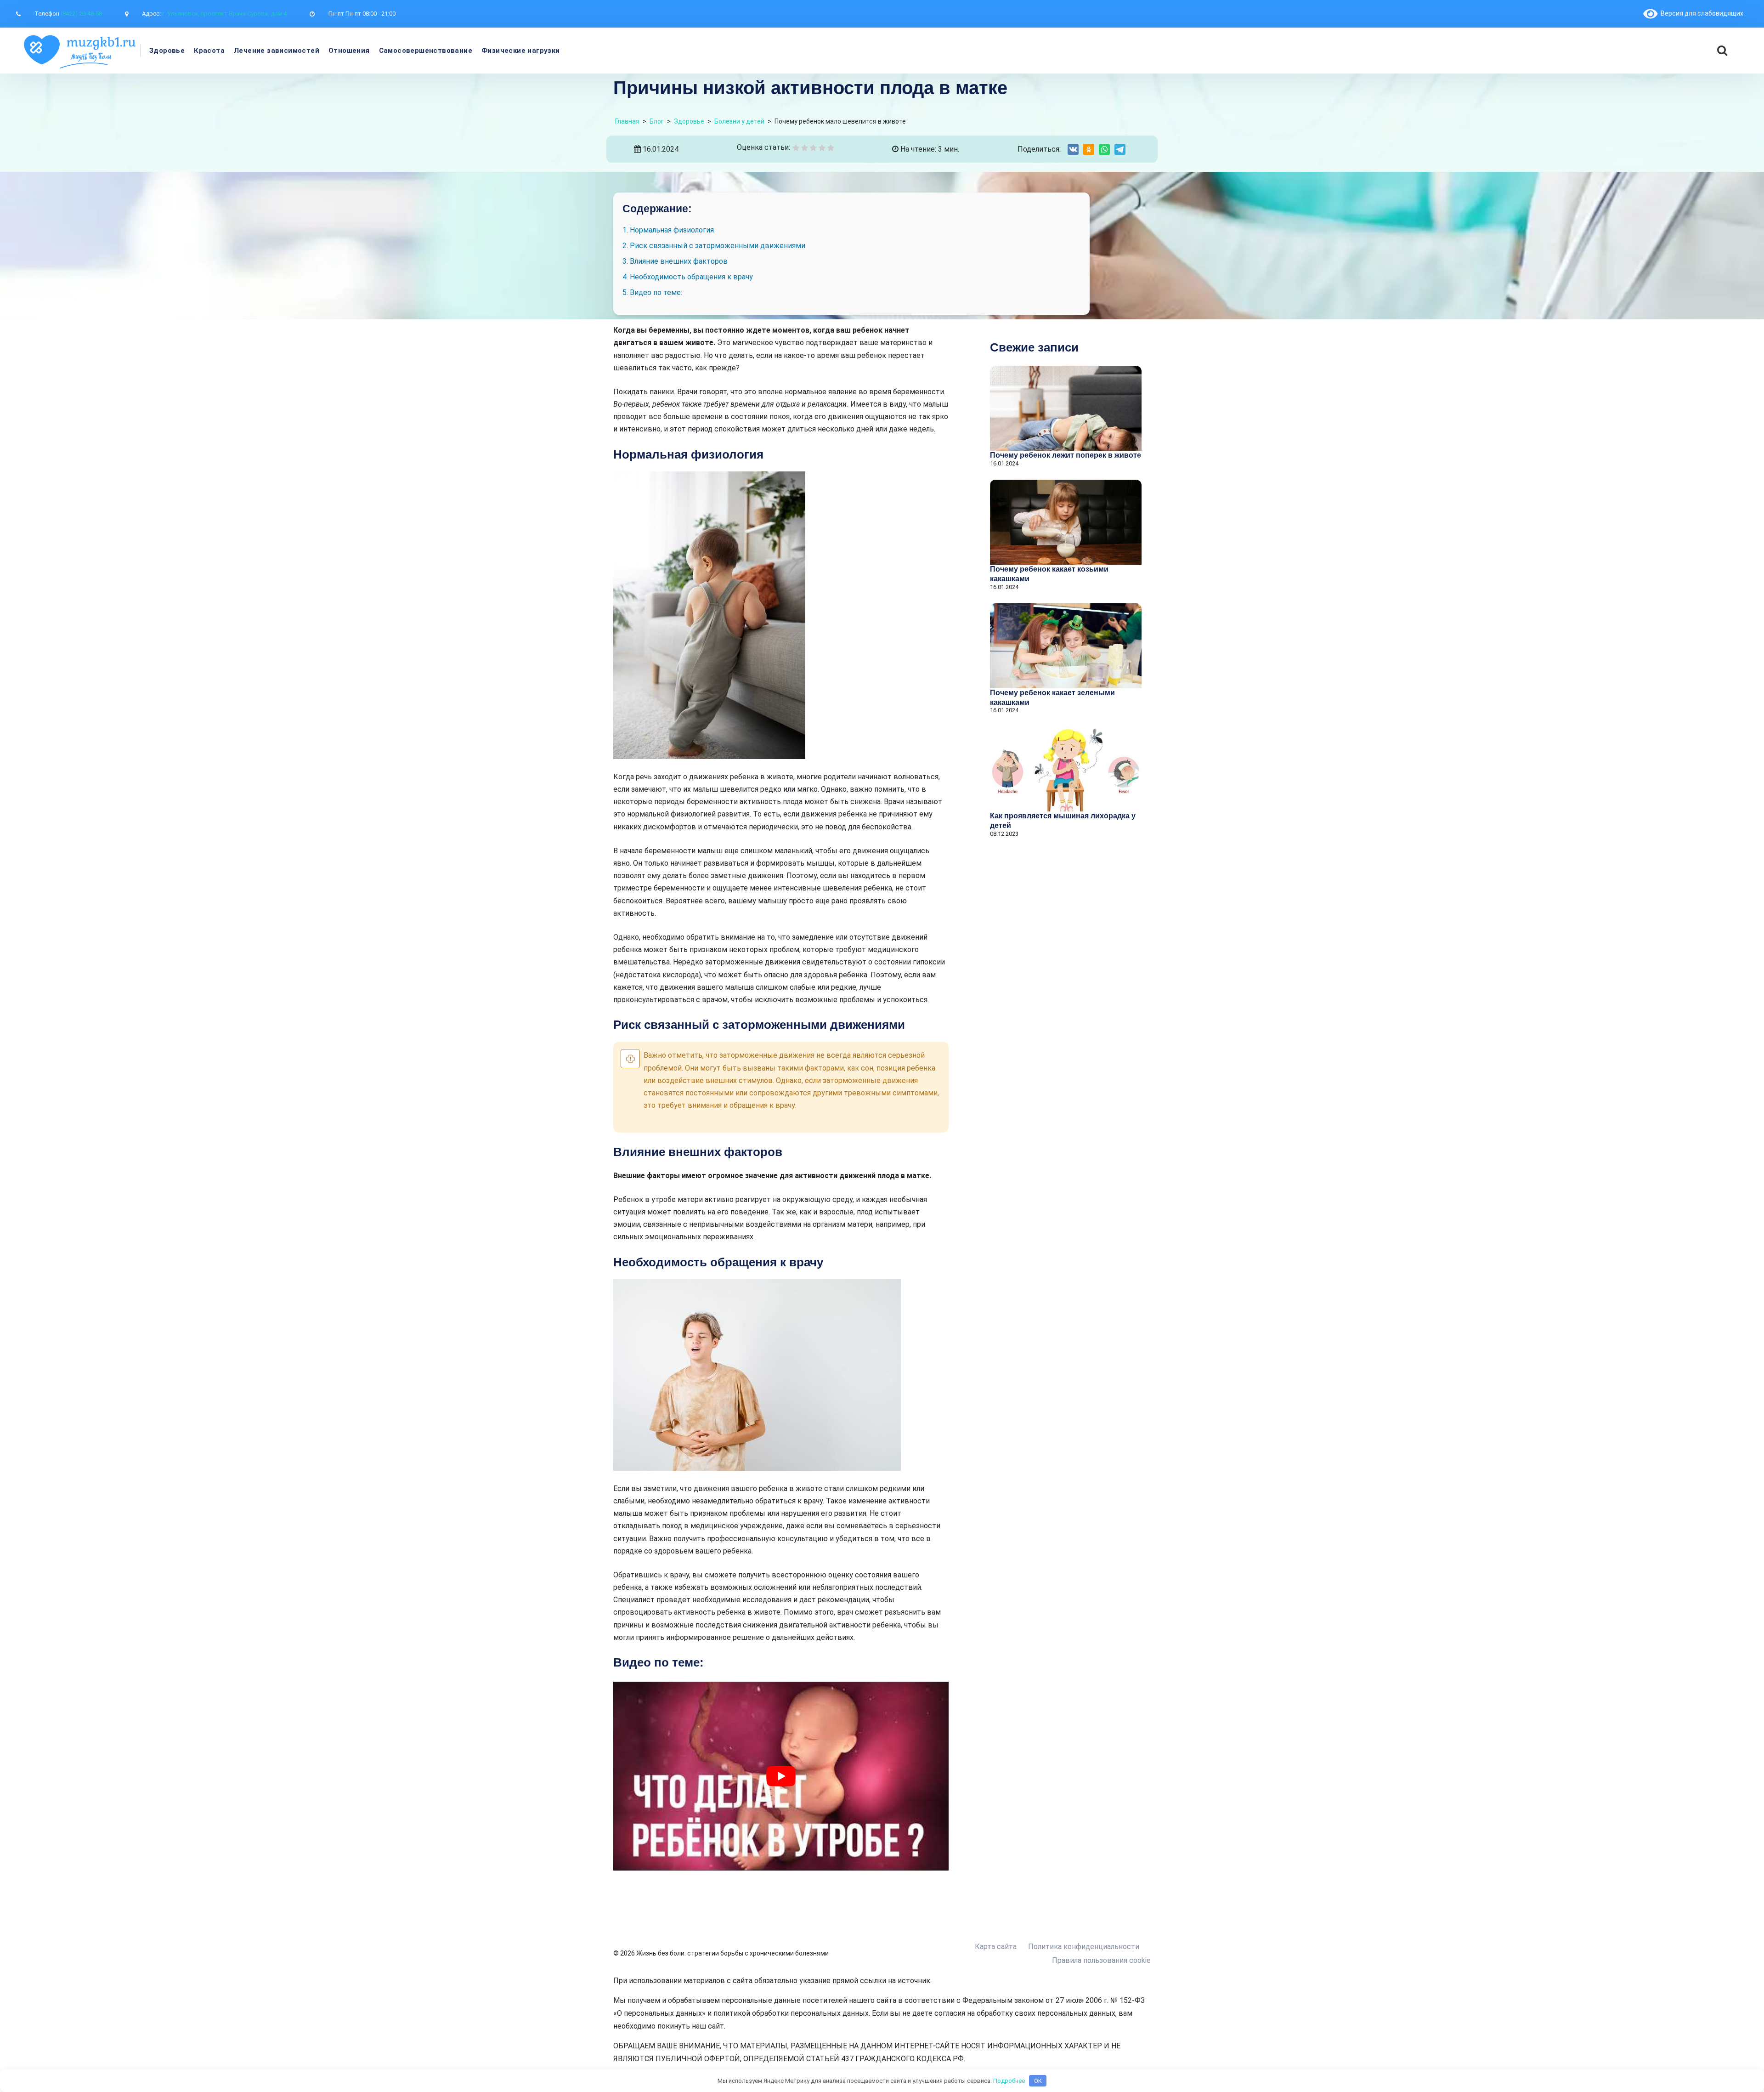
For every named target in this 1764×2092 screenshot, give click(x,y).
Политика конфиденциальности (1084, 1947)
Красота (209, 51)
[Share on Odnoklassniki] (1089, 149)
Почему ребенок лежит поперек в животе (1066, 455)
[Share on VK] (1073, 149)
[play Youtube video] (781, 1776)
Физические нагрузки (521, 51)
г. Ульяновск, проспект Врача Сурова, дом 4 (224, 14)
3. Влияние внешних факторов (675, 261)
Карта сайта (996, 1947)
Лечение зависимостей (277, 51)
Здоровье (167, 51)
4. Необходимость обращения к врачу (688, 277)
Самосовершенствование (426, 51)
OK (1038, 2081)
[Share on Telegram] (1120, 149)
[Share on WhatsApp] (1104, 149)
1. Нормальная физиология (668, 230)
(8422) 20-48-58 (81, 14)
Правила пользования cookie (1101, 1960)
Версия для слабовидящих (1700, 13)
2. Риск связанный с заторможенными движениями (714, 246)
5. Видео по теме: (652, 292)
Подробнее (1009, 2081)
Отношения (349, 51)
